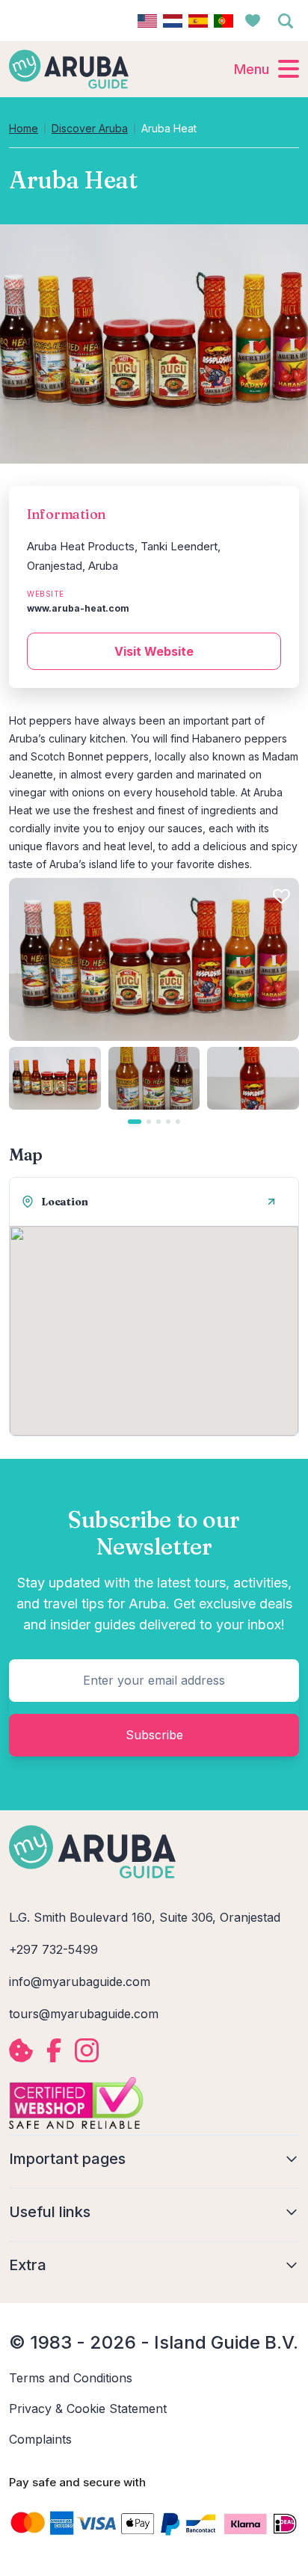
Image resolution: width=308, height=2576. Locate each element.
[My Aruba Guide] (69, 69)
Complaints (40, 2439)
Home (24, 129)
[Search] (286, 21)
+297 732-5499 (53, 1949)
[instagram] (87, 2050)
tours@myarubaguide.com (84, 2014)
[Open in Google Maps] (271, 1202)
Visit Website (154, 651)
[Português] (224, 21)
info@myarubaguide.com (80, 1982)
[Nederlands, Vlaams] (173, 21)
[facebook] (54, 2050)
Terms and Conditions (71, 2378)
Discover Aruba (90, 129)
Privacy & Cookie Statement (88, 2409)
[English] (147, 21)
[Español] (198, 21)
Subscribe (154, 1735)
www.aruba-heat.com (78, 608)
